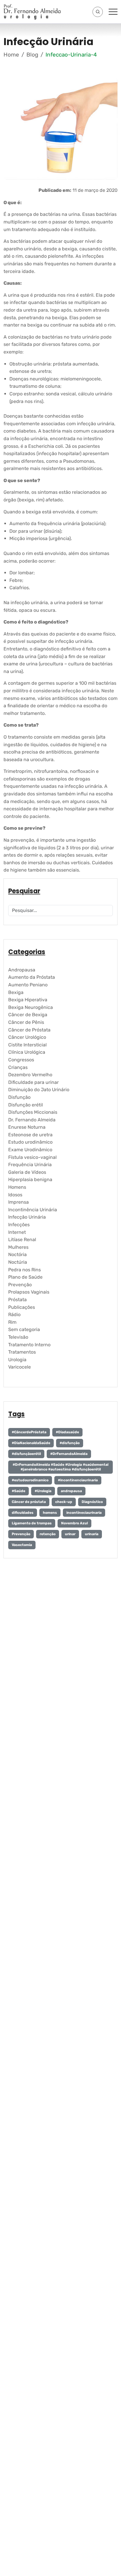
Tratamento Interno (29, 1345)
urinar (70, 1534)
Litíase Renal (22, 1240)
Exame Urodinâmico (30, 1150)
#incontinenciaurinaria (78, 1480)
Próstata (17, 1300)
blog (32, 55)
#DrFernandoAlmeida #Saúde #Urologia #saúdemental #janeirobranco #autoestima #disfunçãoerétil (60, 1467)
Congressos (21, 1060)
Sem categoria (24, 1329)
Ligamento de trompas (32, 1523)
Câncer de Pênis (26, 1022)
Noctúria (18, 1262)
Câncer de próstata (29, 1502)
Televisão (18, 1337)
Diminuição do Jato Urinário (39, 1090)
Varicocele (20, 1367)
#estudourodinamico (30, 1480)
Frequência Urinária (30, 1165)
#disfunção (70, 1443)
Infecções (19, 1225)
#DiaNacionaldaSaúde (31, 1443)
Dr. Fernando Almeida (32, 1120)
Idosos (15, 1195)
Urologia (17, 1360)
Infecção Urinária (27, 1217)
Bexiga (16, 992)
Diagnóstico (92, 1502)
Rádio (14, 1315)
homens (50, 1513)
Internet (17, 1232)
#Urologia (43, 1491)
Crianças (18, 1067)
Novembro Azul (74, 1523)
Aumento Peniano (28, 985)
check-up (64, 1502)
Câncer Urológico (27, 1037)
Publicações (22, 1307)
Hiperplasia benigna (30, 1179)
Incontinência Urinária (33, 1210)
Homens (17, 1187)
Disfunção (19, 1097)
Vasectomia (22, 1545)
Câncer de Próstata (29, 1030)
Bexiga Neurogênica (31, 1007)
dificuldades (23, 1513)
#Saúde (19, 1491)
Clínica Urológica (27, 1052)
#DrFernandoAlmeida (69, 1454)
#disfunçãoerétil (26, 1454)
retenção (48, 1534)
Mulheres (18, 1247)
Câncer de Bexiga (28, 1015)
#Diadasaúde (67, 1432)
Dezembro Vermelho (30, 1075)
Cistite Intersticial (27, 1045)
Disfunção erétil (26, 1105)
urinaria (92, 1534)
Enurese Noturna (27, 1127)
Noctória (17, 1254)
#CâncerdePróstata (29, 1432)
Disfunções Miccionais (33, 1112)
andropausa (71, 1491)
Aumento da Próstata (32, 977)
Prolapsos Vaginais (29, 1292)
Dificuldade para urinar (33, 1082)
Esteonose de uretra (30, 1135)
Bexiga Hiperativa (28, 1000)
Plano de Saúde (25, 1277)
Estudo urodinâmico (30, 1142)
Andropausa (22, 970)
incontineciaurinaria (84, 1513)
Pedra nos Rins (25, 1270)
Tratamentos (22, 1352)
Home (11, 55)
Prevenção (20, 1285)
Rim (12, 1322)
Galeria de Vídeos (27, 1172)
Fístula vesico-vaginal (32, 1157)
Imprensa (19, 1202)
